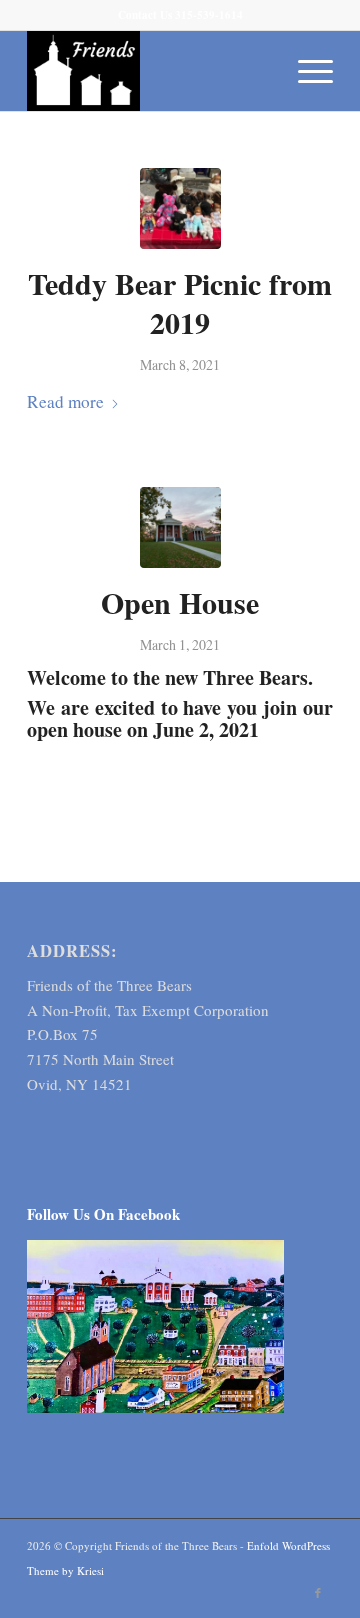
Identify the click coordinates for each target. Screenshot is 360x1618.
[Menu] (305, 71)
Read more (65, 401)
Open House (180, 602)
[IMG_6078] (180, 208)
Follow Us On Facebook (103, 1214)
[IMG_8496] (180, 527)
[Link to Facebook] (318, 1593)
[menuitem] (305, 71)
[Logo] (149, 71)
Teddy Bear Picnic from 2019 (180, 302)
